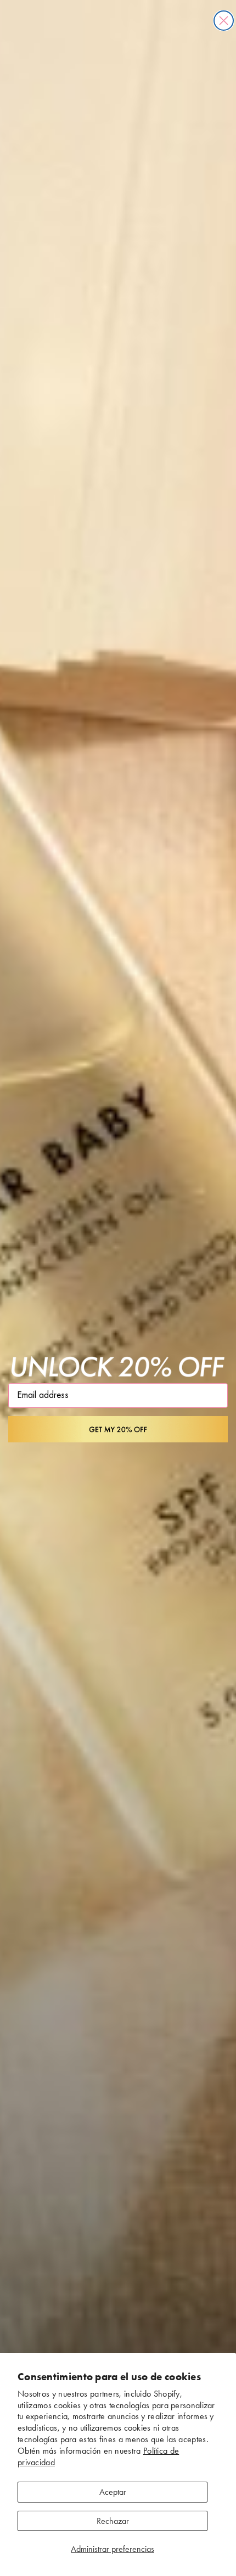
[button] (118, 1429)
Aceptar (113, 2492)
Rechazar (113, 2521)
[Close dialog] (224, 21)
